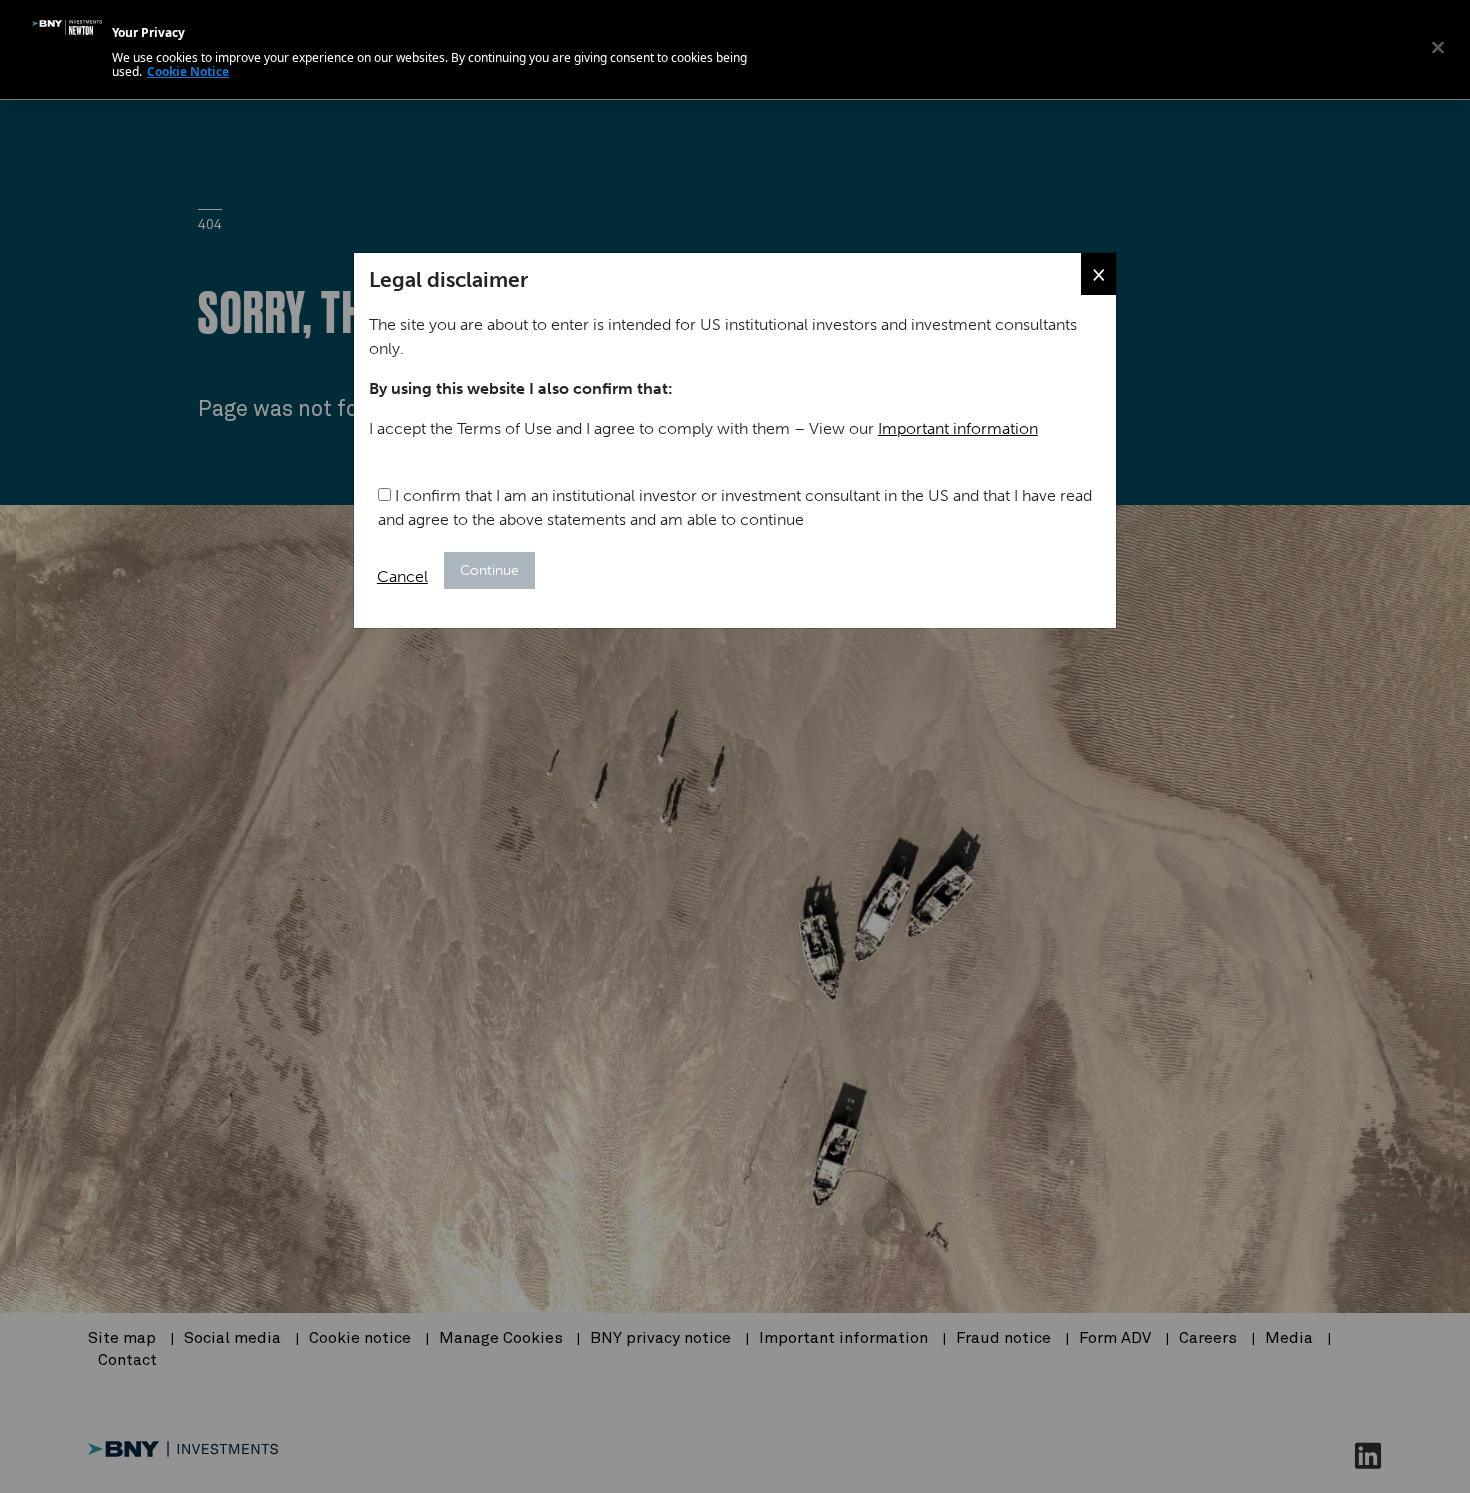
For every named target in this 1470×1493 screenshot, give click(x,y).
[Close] (1438, 47)
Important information (958, 428)
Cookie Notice (188, 71)
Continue (489, 570)
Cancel (402, 576)
